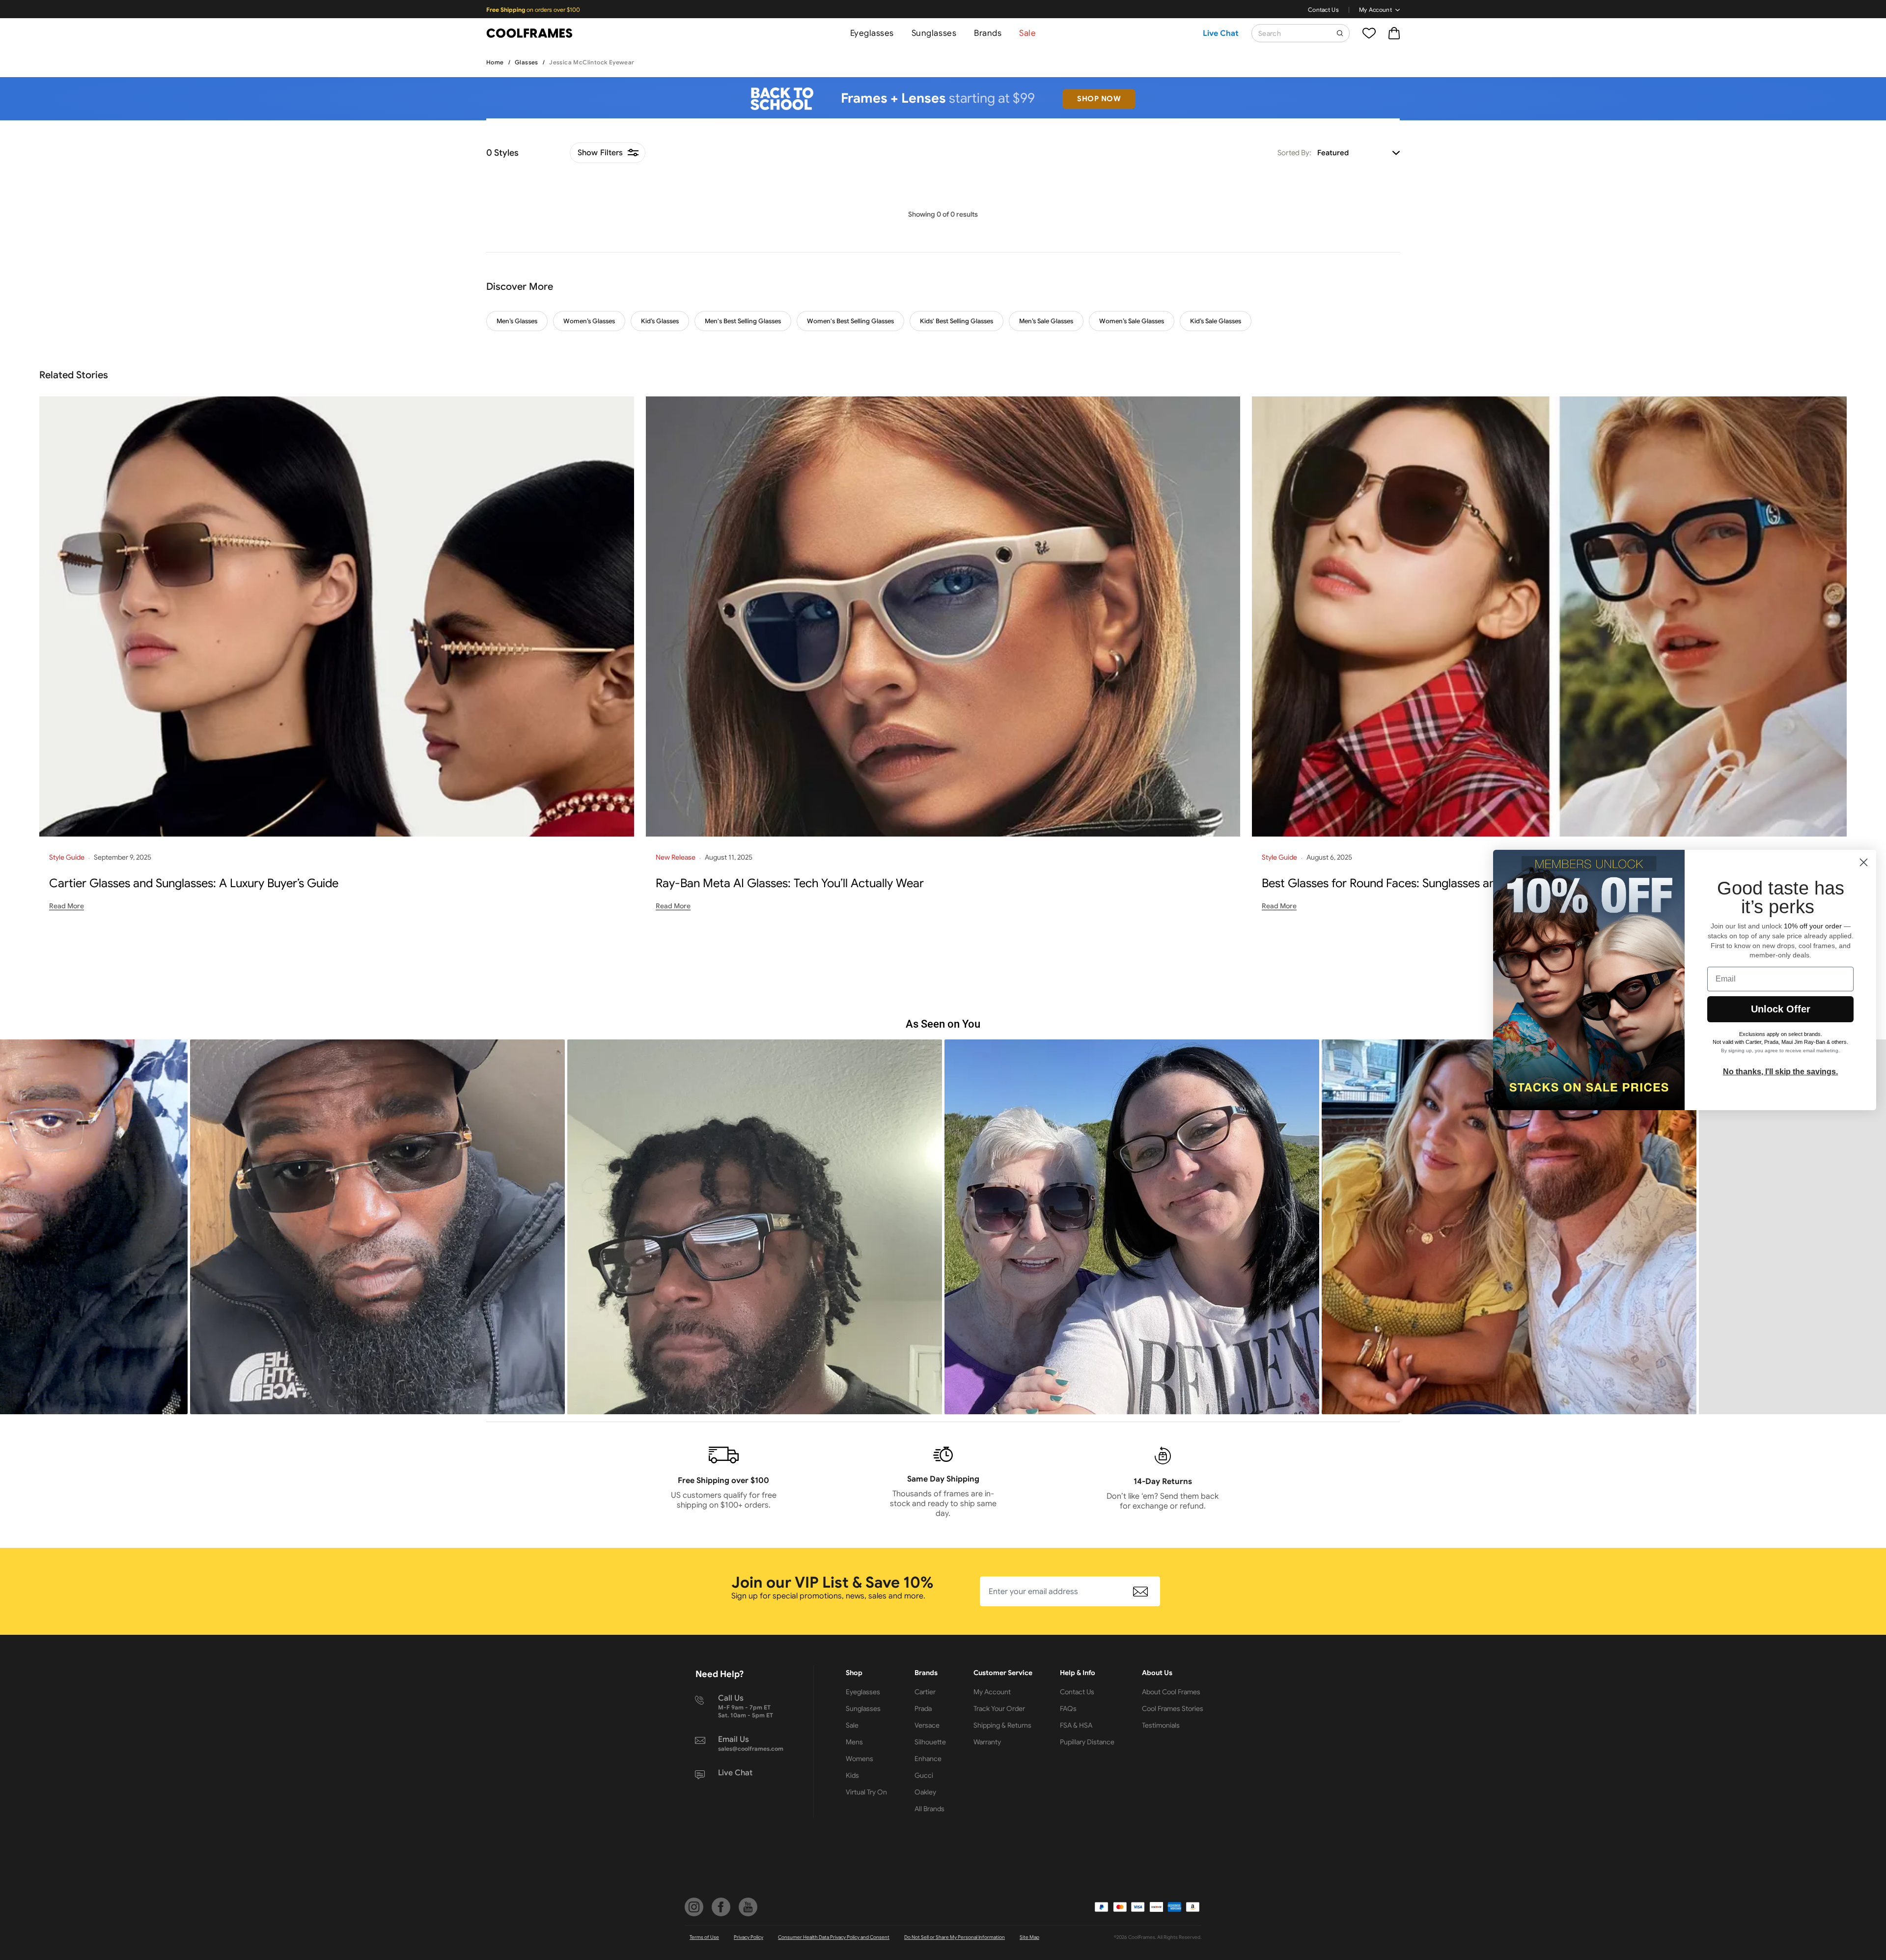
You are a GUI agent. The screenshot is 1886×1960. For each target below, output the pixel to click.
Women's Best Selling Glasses (850, 321)
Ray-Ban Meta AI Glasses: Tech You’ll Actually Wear (790, 883)
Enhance (928, 1759)
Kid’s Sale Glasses (1216, 321)
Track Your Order (999, 1708)
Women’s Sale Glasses (1132, 321)
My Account (1375, 10)
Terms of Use (704, 1937)
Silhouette (930, 1742)
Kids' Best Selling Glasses (957, 321)
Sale (1027, 33)
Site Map (1029, 1937)
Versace (927, 1725)
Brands (988, 33)
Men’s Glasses (517, 321)
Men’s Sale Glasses (1046, 321)
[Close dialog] (1864, 862)
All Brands (929, 1809)
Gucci (924, 1775)
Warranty (987, 1742)
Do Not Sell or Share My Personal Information (955, 1937)
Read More (67, 906)
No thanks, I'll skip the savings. (1780, 1072)
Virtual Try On (866, 1792)
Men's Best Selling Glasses (743, 321)
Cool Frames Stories (1173, 1708)
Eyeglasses (872, 33)
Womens (860, 1759)
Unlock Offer (1781, 1009)
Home (495, 62)
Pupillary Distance (1087, 1742)
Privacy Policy (749, 1937)
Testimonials (1161, 1725)
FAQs (1068, 1708)
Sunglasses (934, 33)
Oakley (925, 1792)
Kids (852, 1775)
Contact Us (1323, 10)
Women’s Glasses (589, 321)
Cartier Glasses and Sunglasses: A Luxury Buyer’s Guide (194, 883)
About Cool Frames (1171, 1692)
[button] (553, 1227)
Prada (923, 1708)
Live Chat (1221, 33)
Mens (854, 1742)
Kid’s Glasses (660, 321)
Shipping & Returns (1002, 1725)
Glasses (527, 62)
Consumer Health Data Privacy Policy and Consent (834, 1937)
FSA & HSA (1076, 1725)
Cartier (925, 1692)
